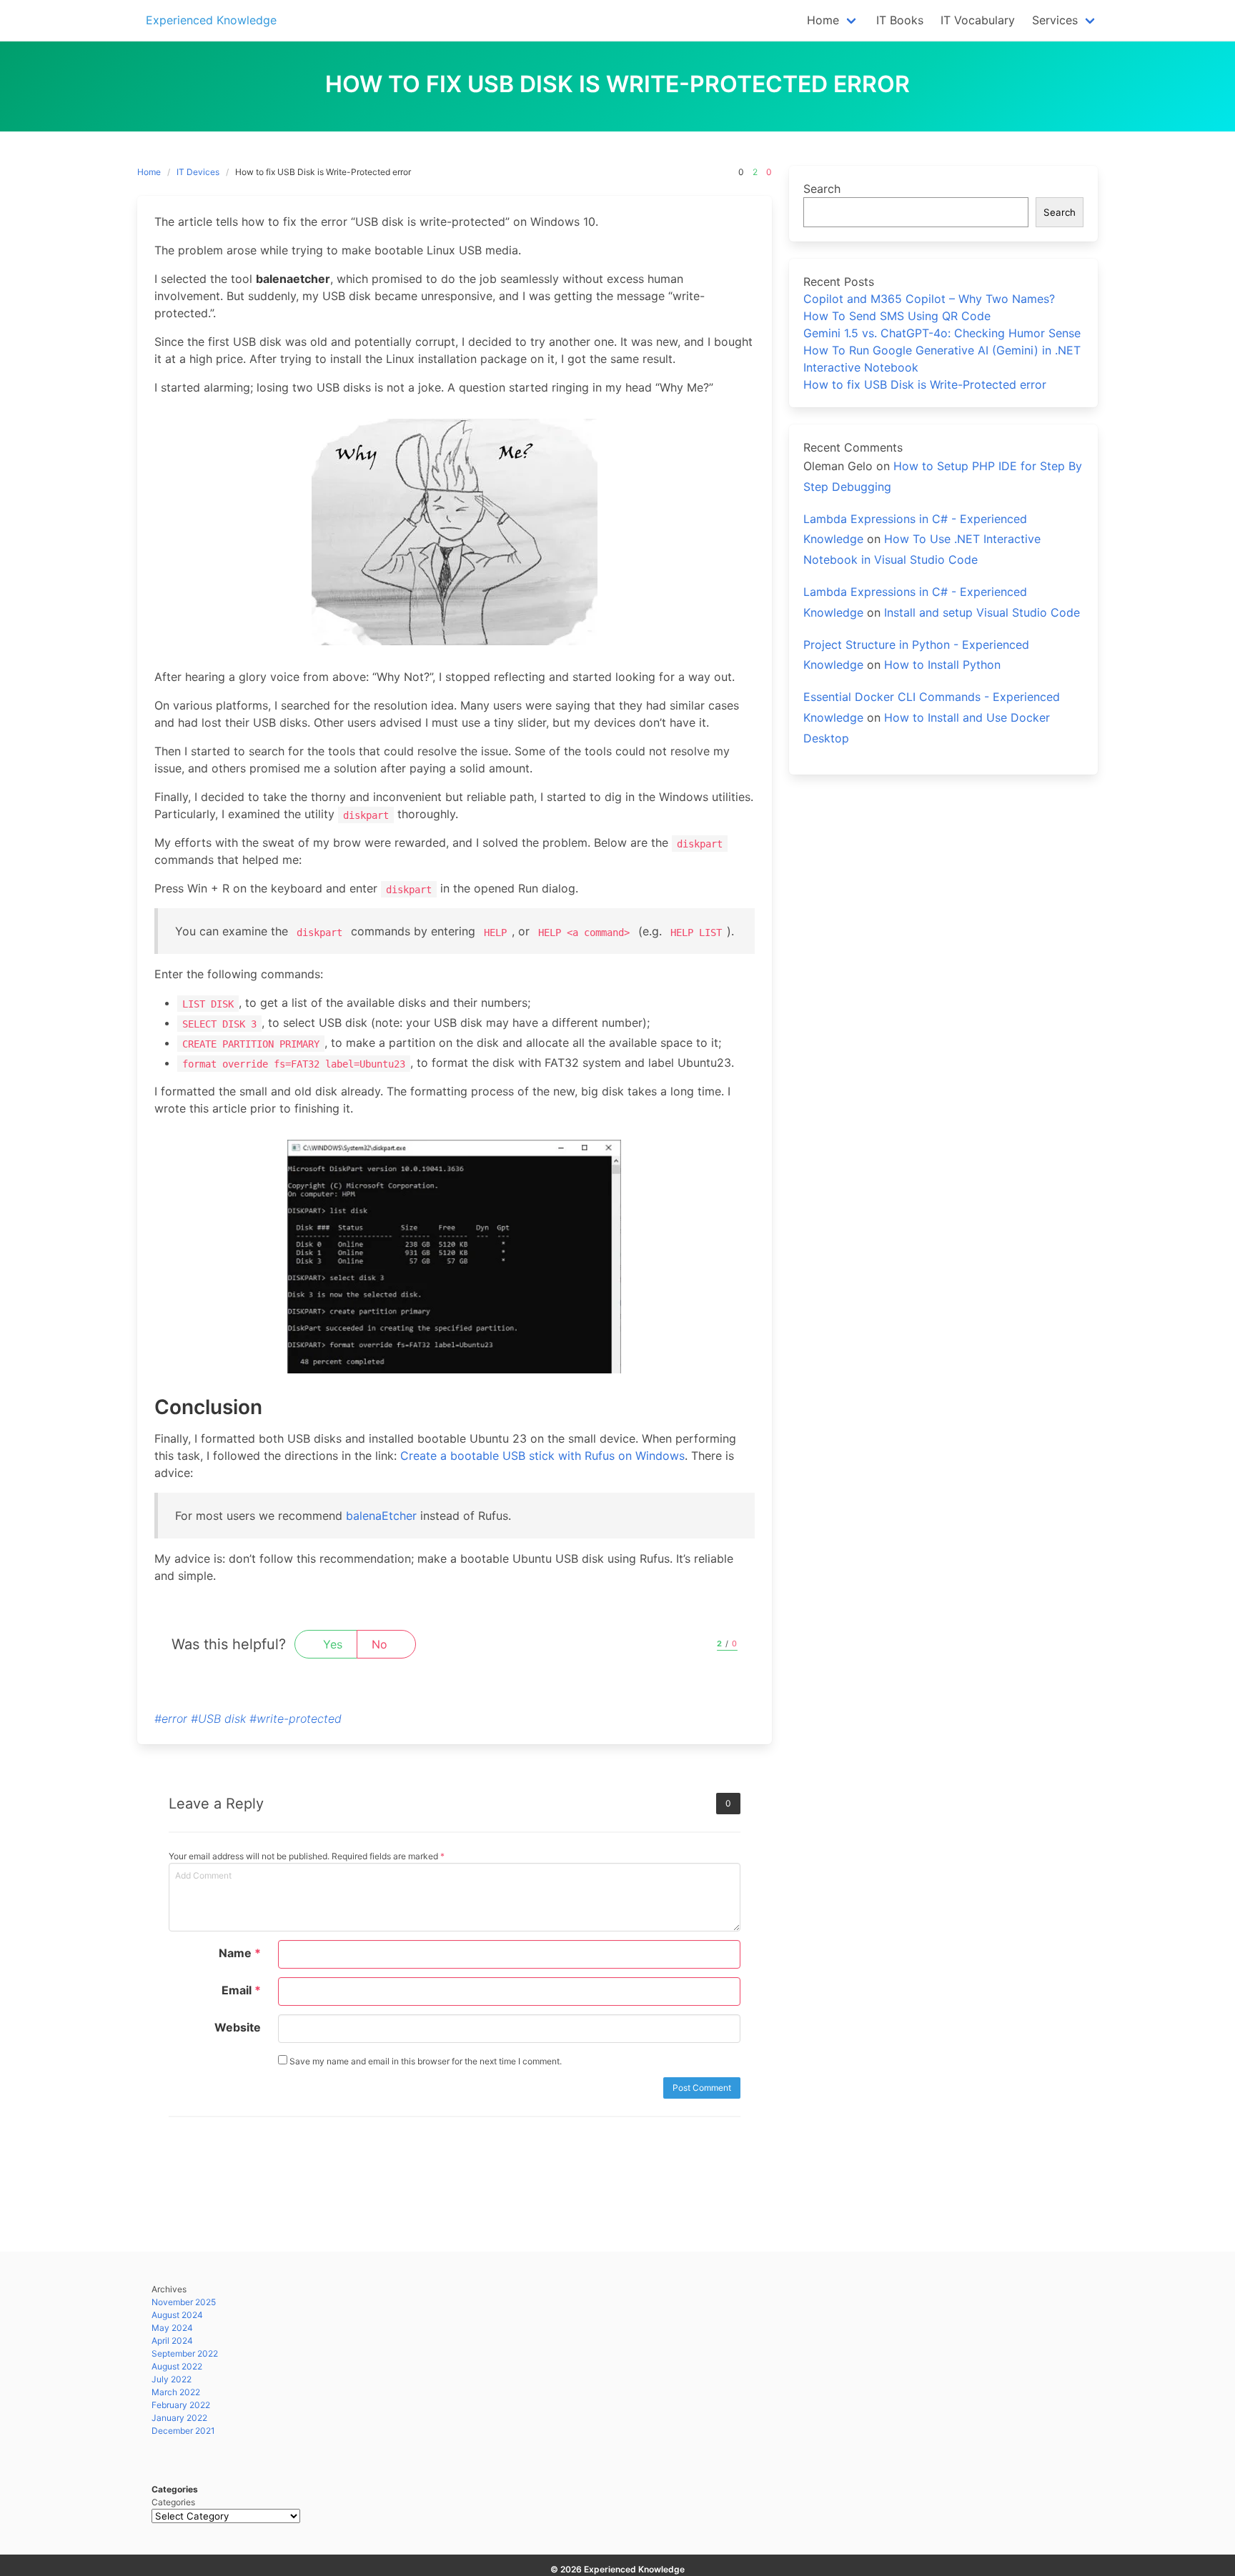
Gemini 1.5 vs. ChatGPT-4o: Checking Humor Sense (942, 333)
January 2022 (179, 2418)
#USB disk (218, 1719)
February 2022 (181, 2405)
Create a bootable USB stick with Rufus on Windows (542, 1456)
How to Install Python (942, 665)
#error (171, 1719)
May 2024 (172, 2328)
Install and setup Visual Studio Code (982, 612)
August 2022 (177, 2366)
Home (149, 172)
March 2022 (176, 2392)
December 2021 (183, 2431)
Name (240, 1953)
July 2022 (172, 2379)
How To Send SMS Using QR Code (897, 316)
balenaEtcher (381, 1516)
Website (238, 2027)
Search (822, 189)
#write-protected (296, 1719)
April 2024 (172, 2341)
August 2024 (177, 2315)
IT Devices (198, 172)
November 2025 (184, 2302)
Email (241, 1990)
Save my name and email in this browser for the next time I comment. (425, 2061)
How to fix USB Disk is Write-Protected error (925, 384)
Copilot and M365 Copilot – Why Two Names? (929, 299)
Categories (173, 2502)
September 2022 (185, 2353)
